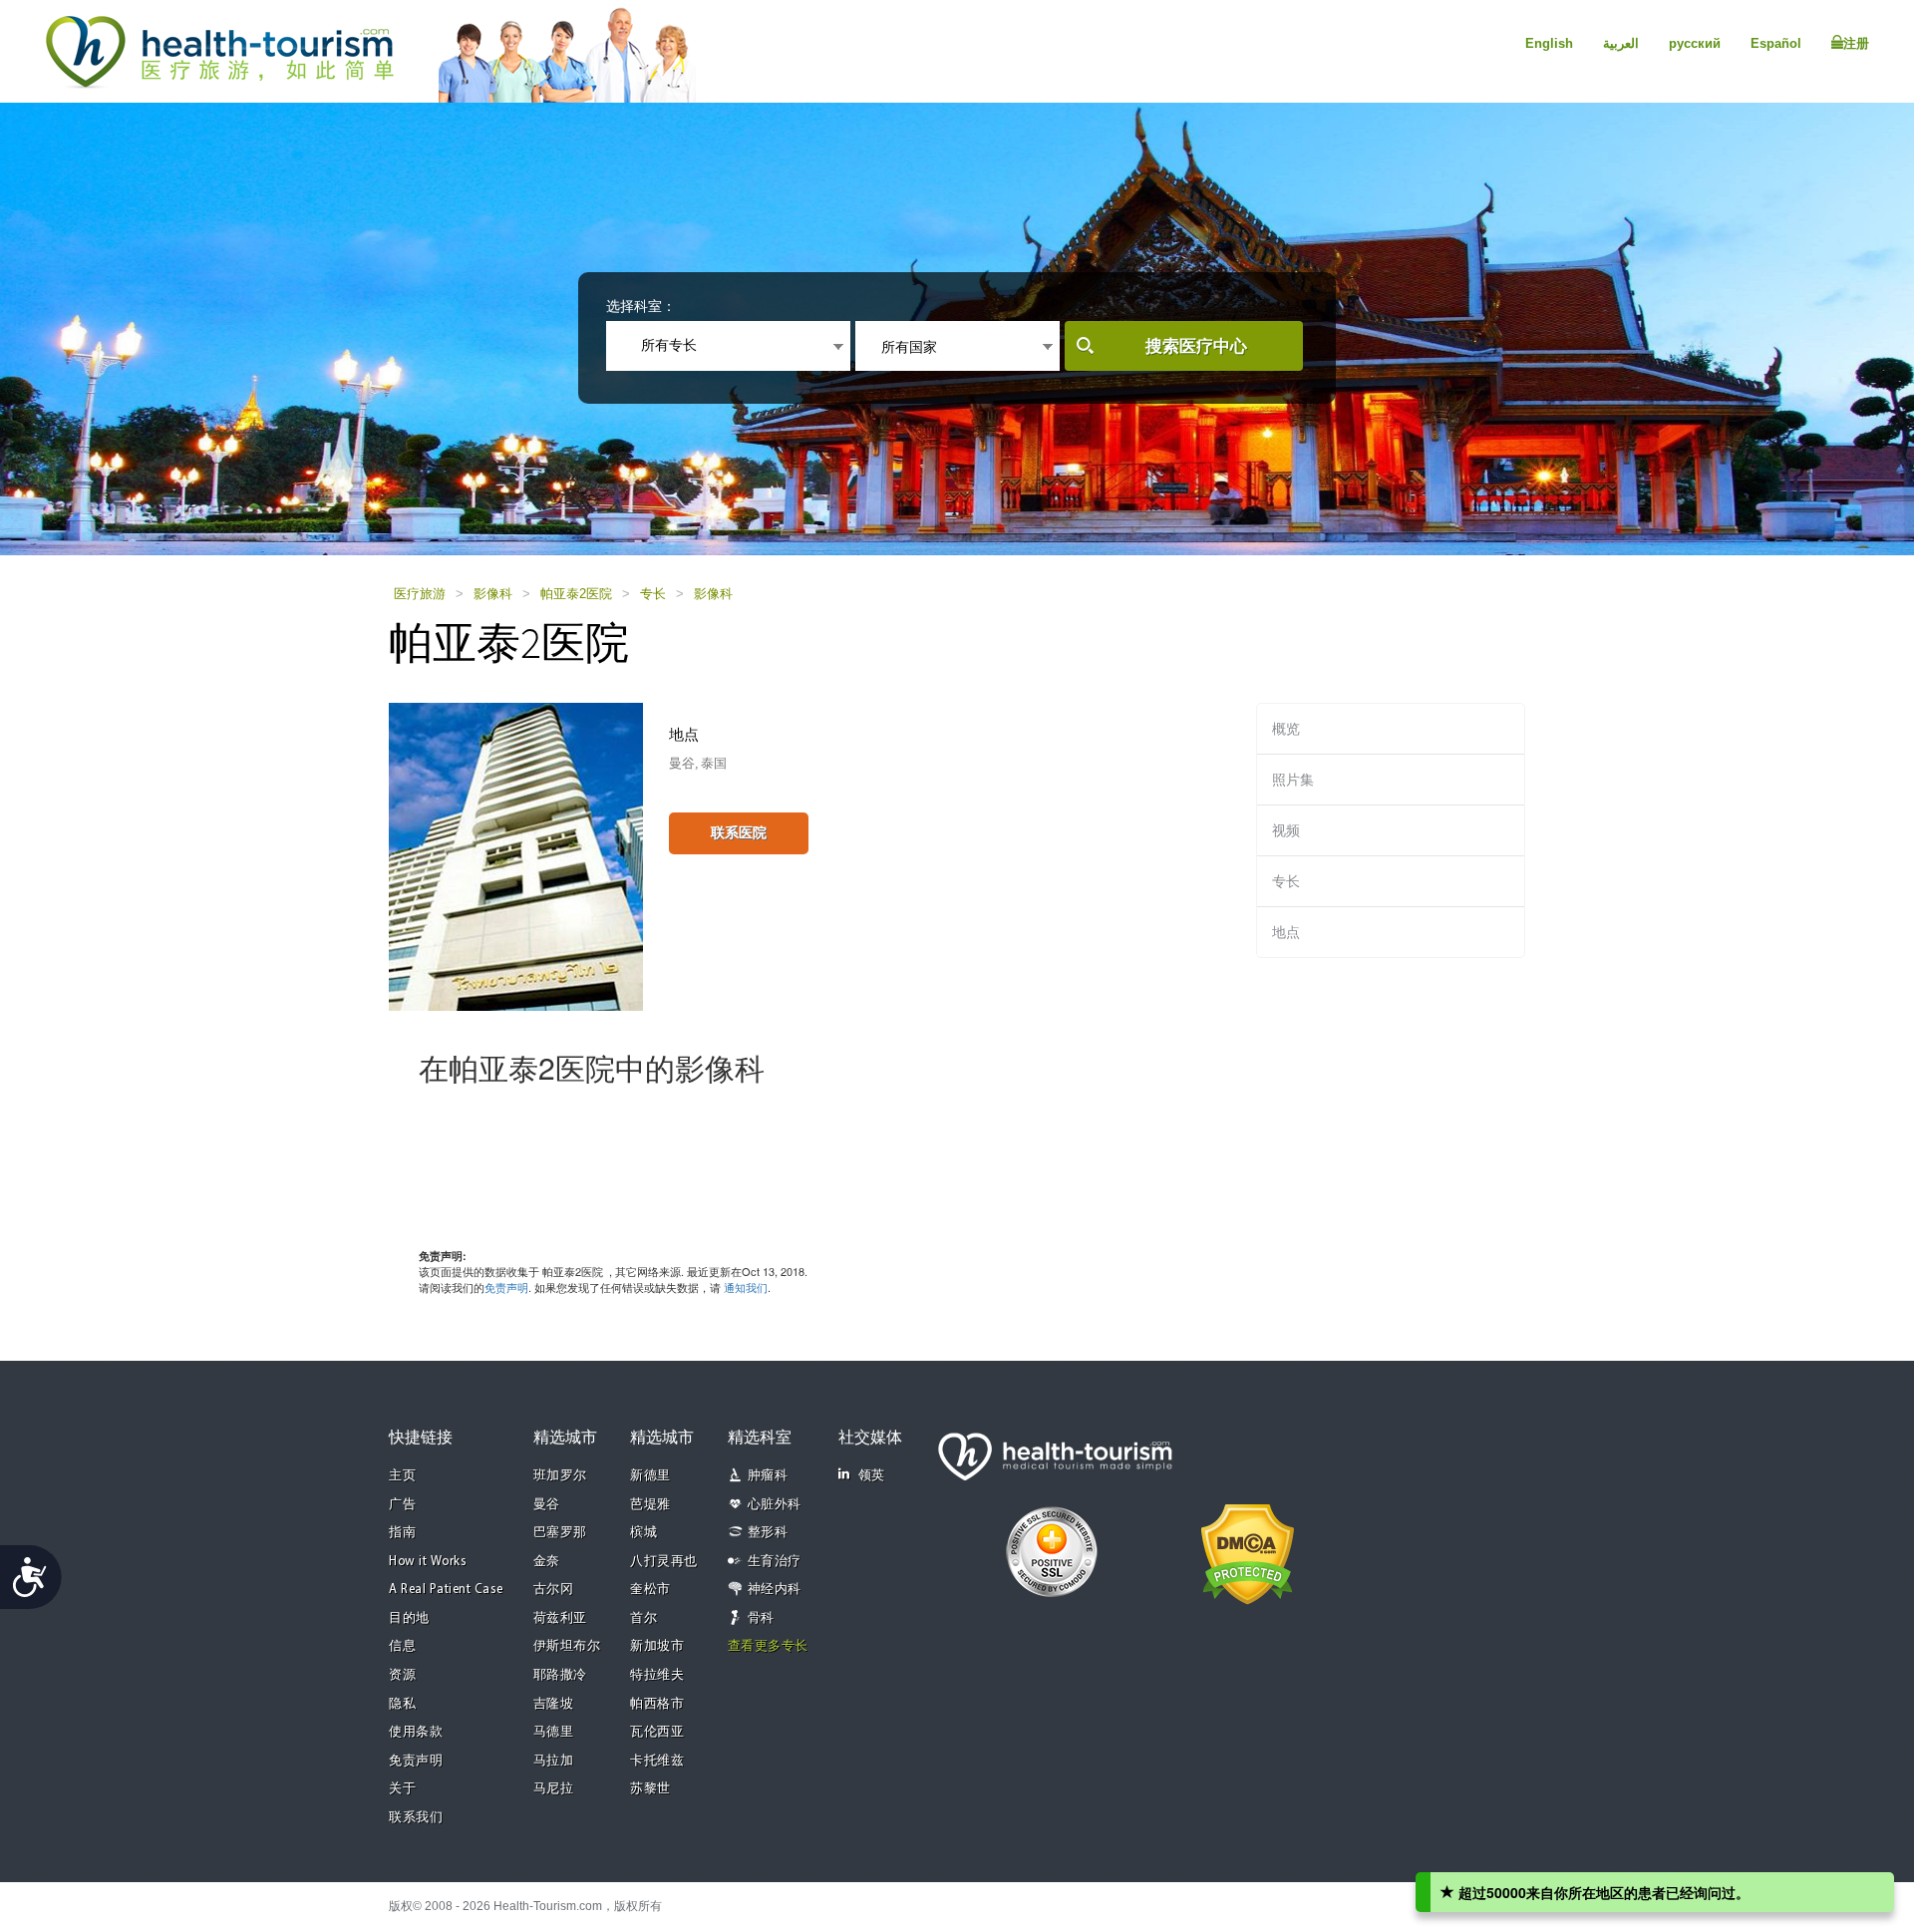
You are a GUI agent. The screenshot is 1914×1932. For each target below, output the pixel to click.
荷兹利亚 (560, 1618)
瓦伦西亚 (657, 1732)
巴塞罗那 (560, 1533)
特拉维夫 (657, 1675)
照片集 (1293, 780)
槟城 (643, 1533)
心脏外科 (775, 1505)
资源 (402, 1675)
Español (1776, 43)
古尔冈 (554, 1590)
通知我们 (746, 1287)
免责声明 (506, 1287)
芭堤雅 (650, 1505)
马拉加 (554, 1761)
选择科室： (641, 306)
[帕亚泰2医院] (516, 855)
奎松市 (650, 1590)
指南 (402, 1533)
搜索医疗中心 (1196, 346)
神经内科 (775, 1590)
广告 (402, 1505)
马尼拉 (554, 1789)
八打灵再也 (664, 1562)
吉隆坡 (554, 1704)
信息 (402, 1646)
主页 (402, 1476)
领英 (872, 1476)
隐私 (402, 1704)
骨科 (761, 1618)
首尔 (643, 1618)
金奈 (547, 1562)
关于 (402, 1789)
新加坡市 (657, 1646)
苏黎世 (650, 1789)
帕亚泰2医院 (576, 594)
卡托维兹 (657, 1761)
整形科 (768, 1533)
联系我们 (416, 1818)
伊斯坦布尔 (567, 1646)
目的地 (409, 1618)
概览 (1286, 729)
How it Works (428, 1562)
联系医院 (739, 832)
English (1549, 43)
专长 (653, 594)
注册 (1856, 43)
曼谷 (547, 1505)
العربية (1621, 43)
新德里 (650, 1476)
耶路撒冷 (560, 1675)
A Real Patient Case (446, 1590)
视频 (1286, 830)
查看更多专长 (768, 1646)
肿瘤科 (768, 1476)
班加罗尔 (560, 1476)
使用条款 (416, 1732)
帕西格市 (657, 1704)
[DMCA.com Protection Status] (1248, 1552)
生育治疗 (775, 1562)
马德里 (554, 1732)
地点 (1286, 932)
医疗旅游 (420, 594)
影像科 (493, 594)
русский (1695, 43)
